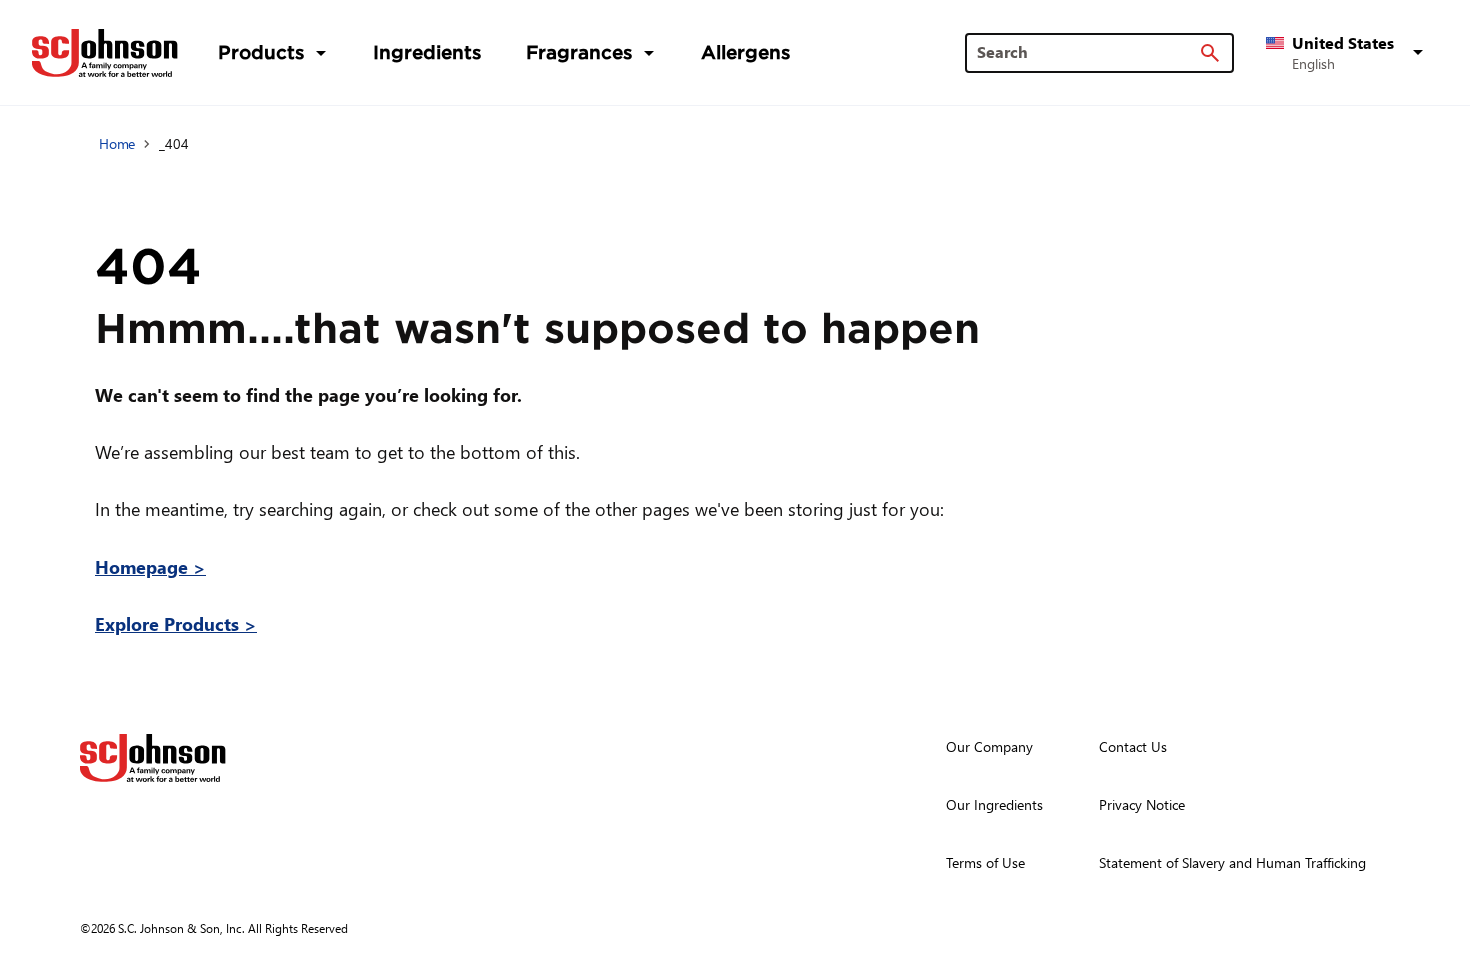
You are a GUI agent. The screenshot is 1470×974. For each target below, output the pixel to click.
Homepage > (150, 566)
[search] (1210, 53)
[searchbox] (1087, 52)
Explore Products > (176, 623)
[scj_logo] (153, 758)
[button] (1348, 53)
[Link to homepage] (105, 53)
